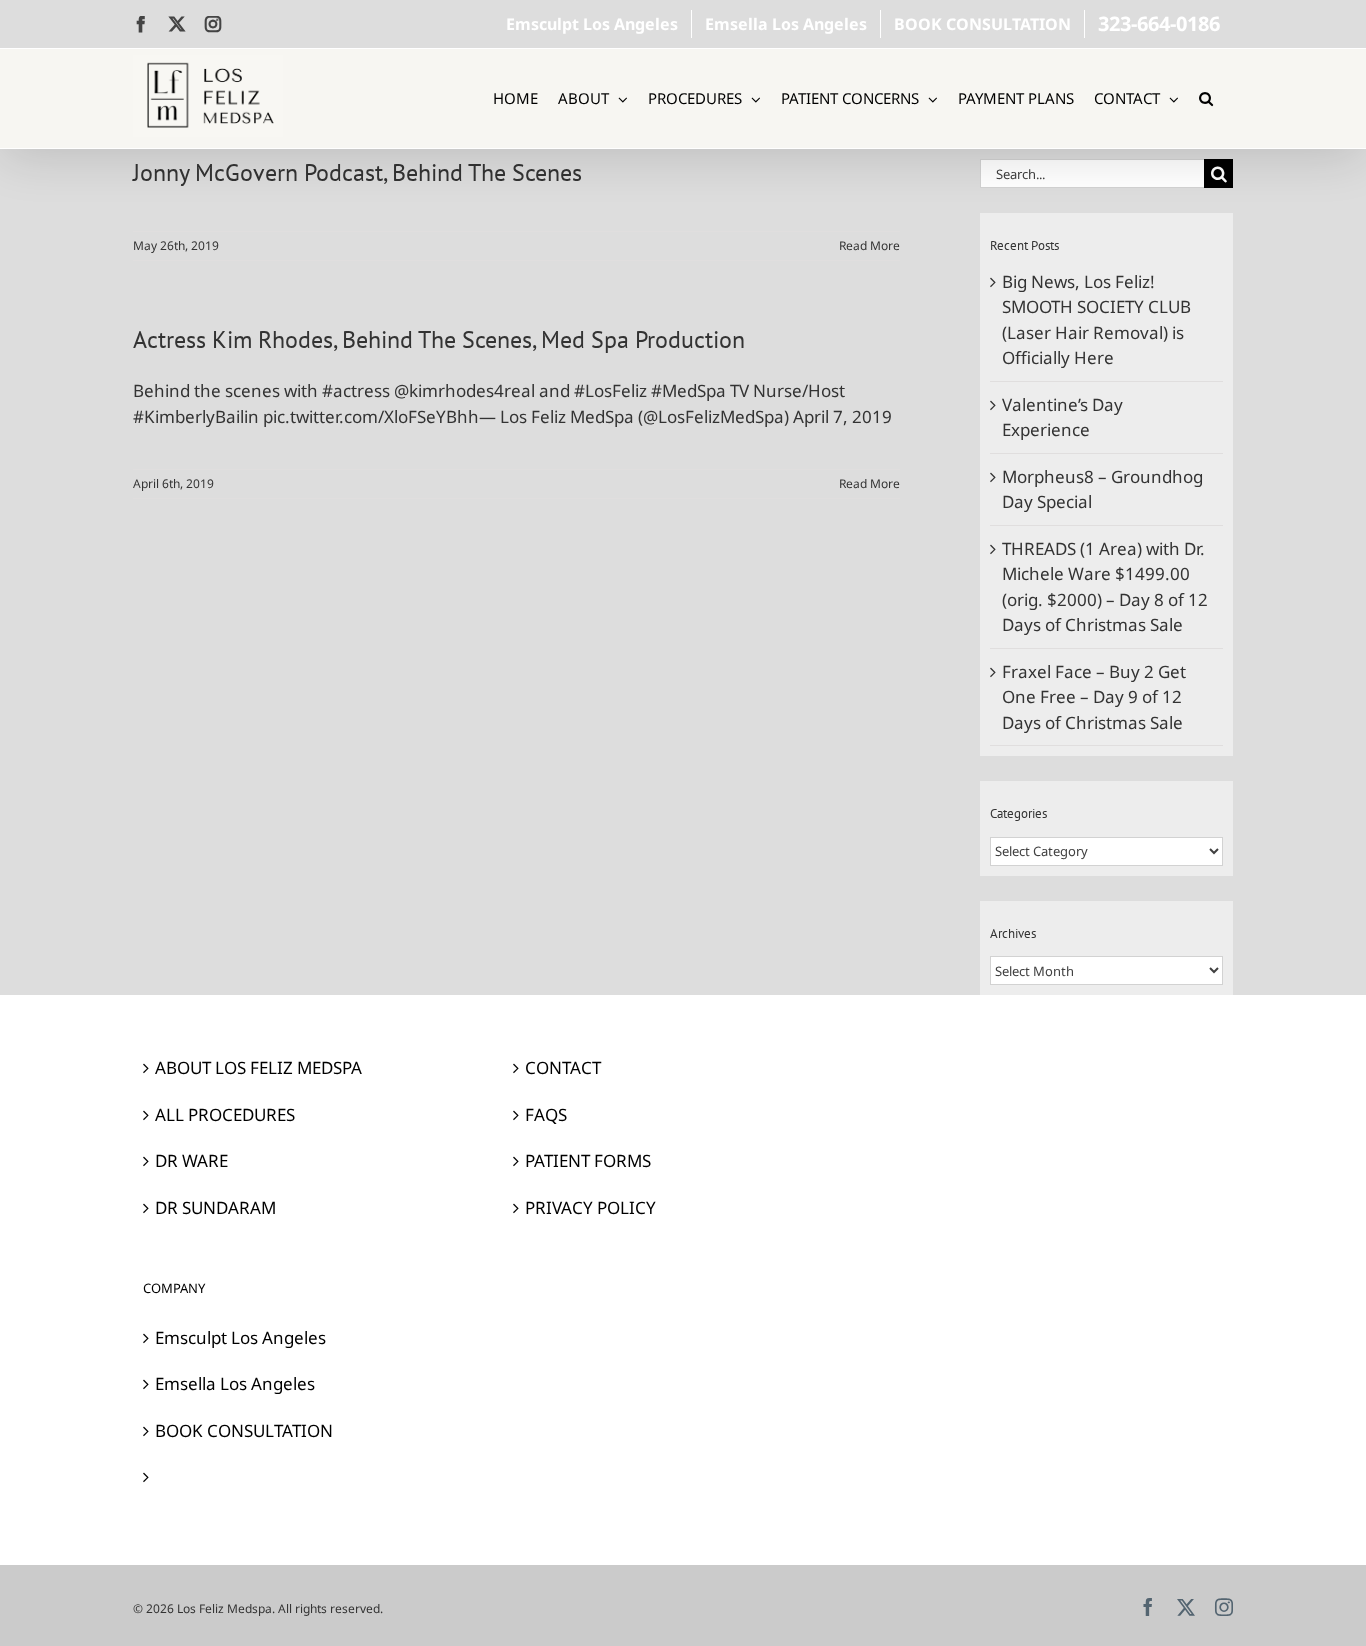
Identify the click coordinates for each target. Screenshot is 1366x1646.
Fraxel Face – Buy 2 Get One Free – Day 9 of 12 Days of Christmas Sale (1094, 697)
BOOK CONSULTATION (244, 1430)
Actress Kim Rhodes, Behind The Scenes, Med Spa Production (439, 339)
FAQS (546, 1114)
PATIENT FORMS (588, 1160)
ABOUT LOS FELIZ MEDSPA (258, 1067)
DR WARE (191, 1160)
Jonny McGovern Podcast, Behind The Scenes (357, 172)
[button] (1206, 98)
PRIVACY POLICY (590, 1207)
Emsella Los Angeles (235, 1383)
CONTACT (563, 1067)
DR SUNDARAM (215, 1207)
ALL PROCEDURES (225, 1114)
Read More (869, 245)
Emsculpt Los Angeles (240, 1337)
